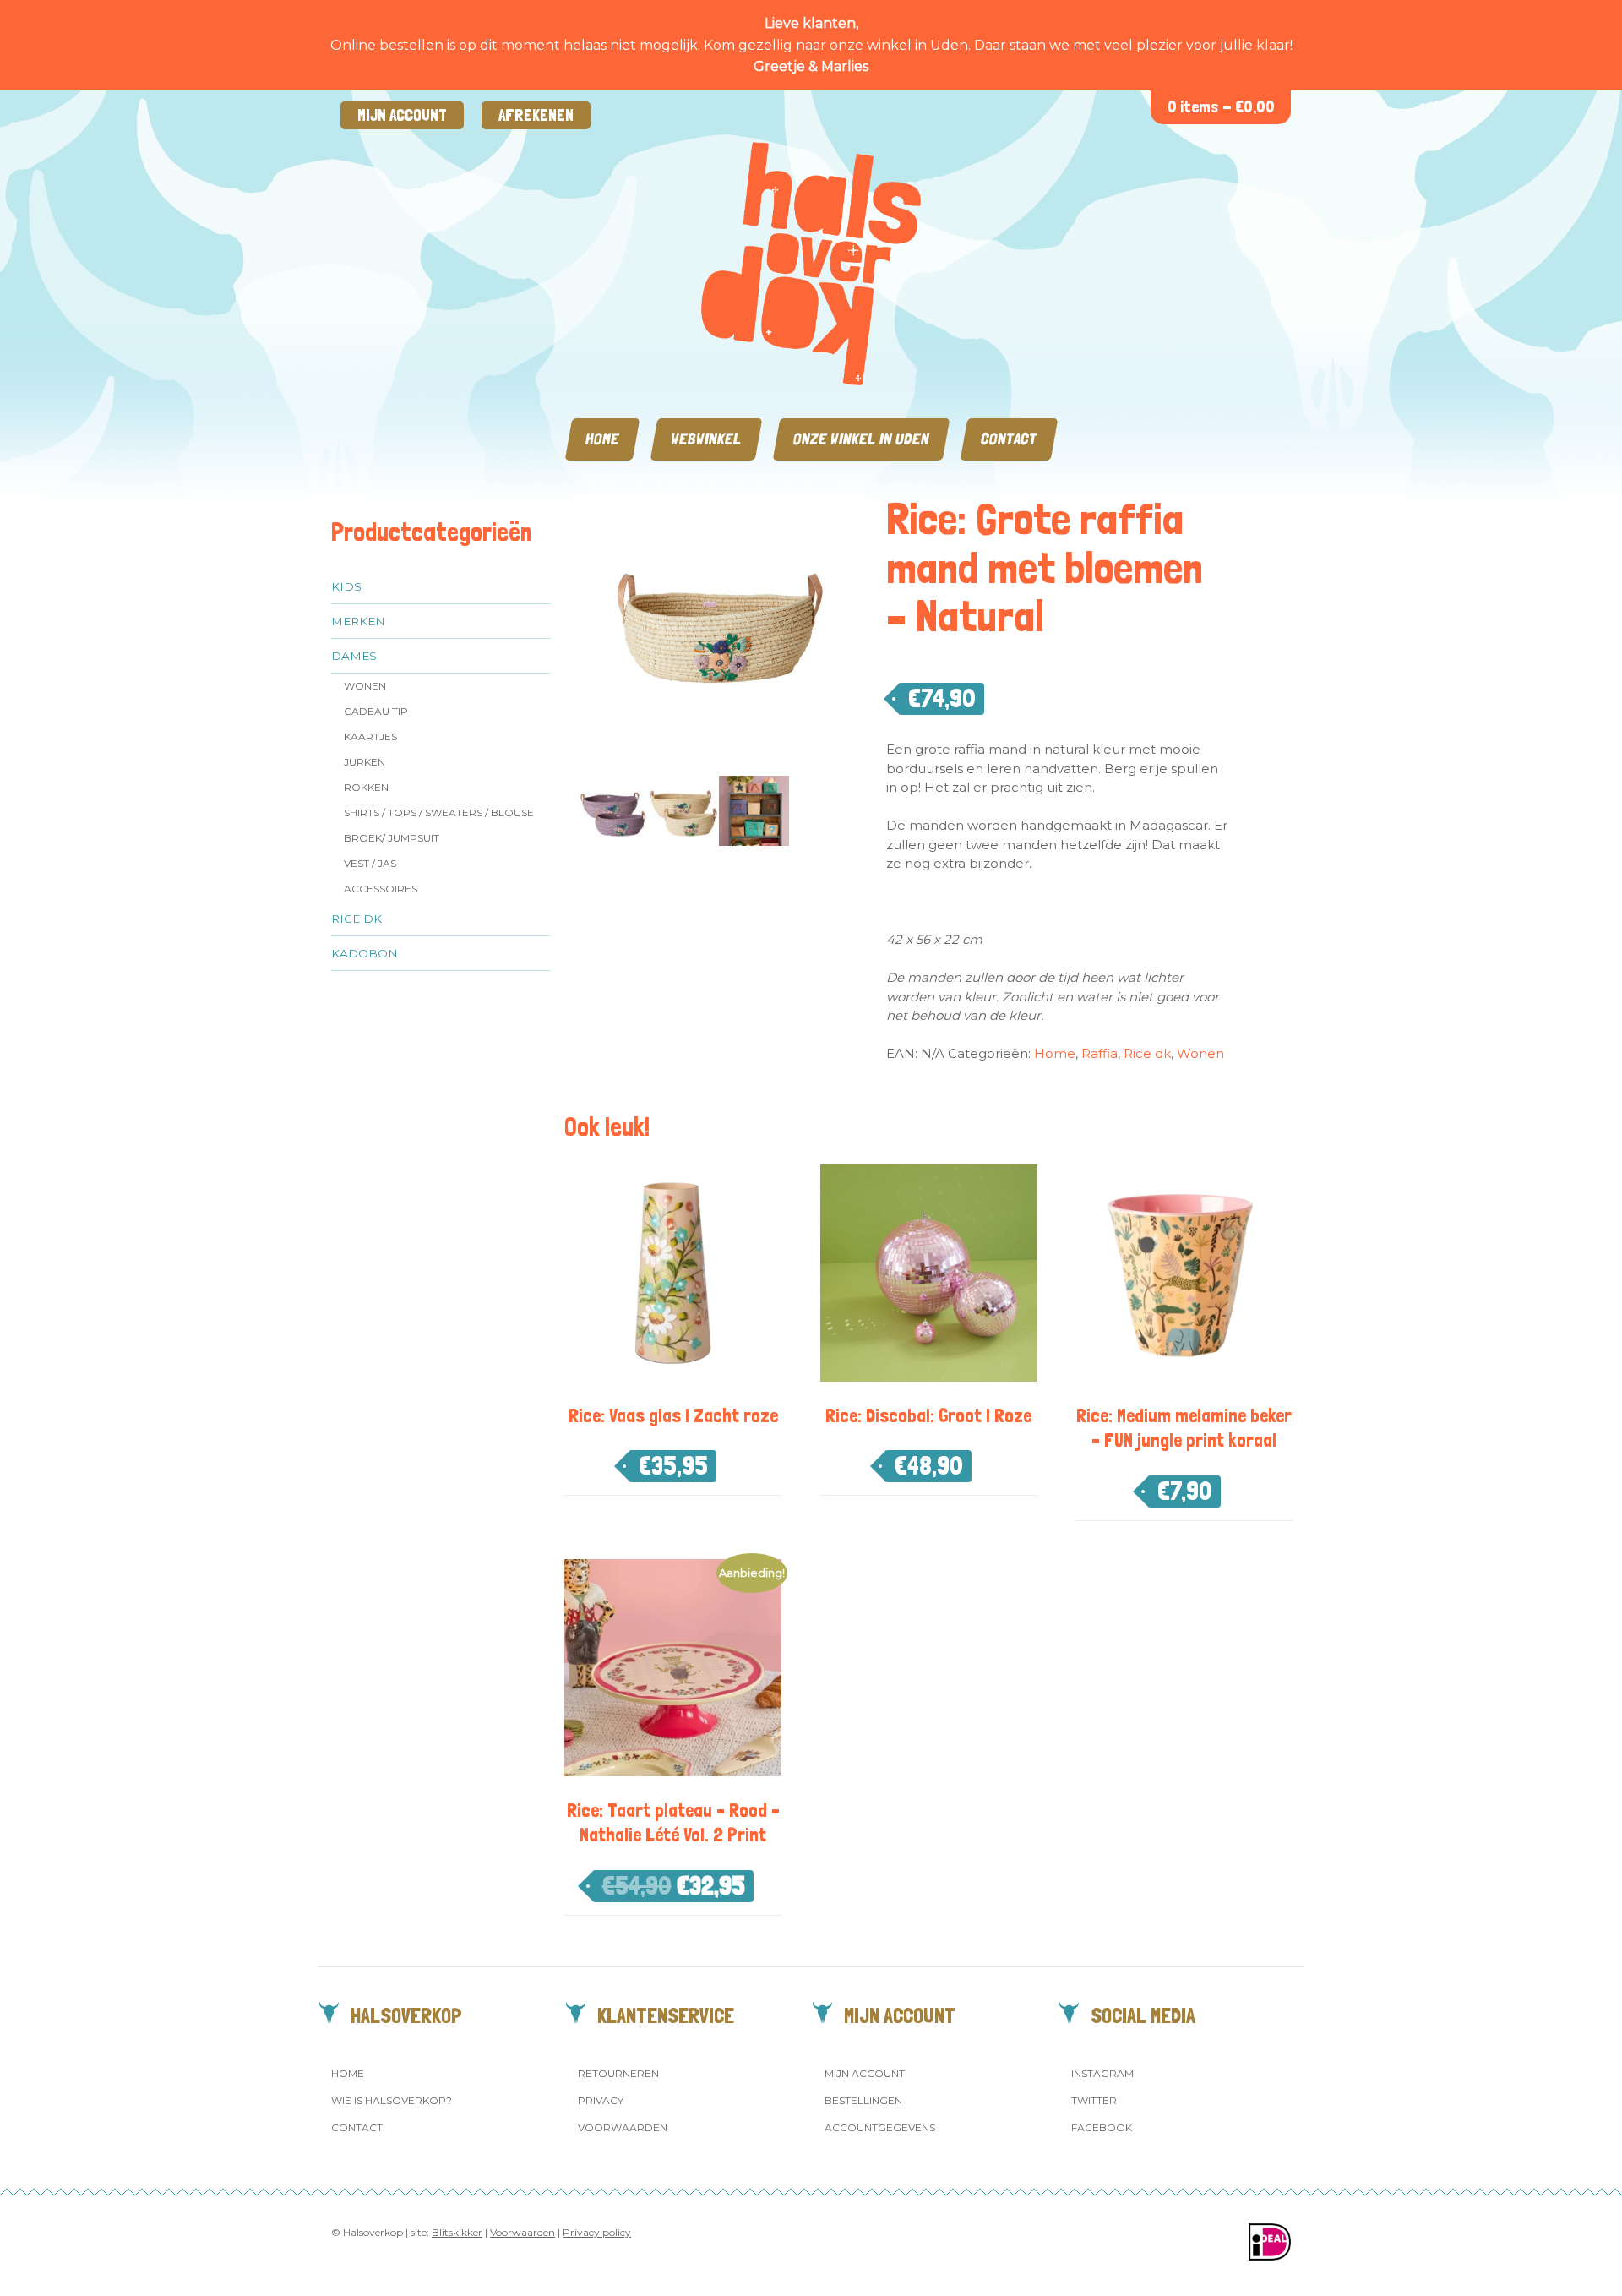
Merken (358, 621)
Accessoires (381, 889)
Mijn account (402, 115)
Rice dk (357, 919)
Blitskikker (457, 2232)
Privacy (601, 2100)
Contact (1009, 439)
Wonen (365, 686)
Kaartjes (370, 736)
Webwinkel (706, 439)
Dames (354, 656)
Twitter (1094, 2100)
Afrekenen (536, 115)
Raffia (1099, 1053)
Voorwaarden (623, 2127)
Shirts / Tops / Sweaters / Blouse (439, 813)
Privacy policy (597, 2232)
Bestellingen (863, 2100)
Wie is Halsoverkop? (392, 2100)
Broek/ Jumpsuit (392, 838)
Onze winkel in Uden (861, 439)
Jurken (365, 762)
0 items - (1221, 107)
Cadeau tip (376, 711)
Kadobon (365, 953)
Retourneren (618, 2073)
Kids (346, 586)
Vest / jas (370, 863)
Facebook (1102, 2127)
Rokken (366, 787)
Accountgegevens (880, 2127)
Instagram (1102, 2073)
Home (602, 439)
